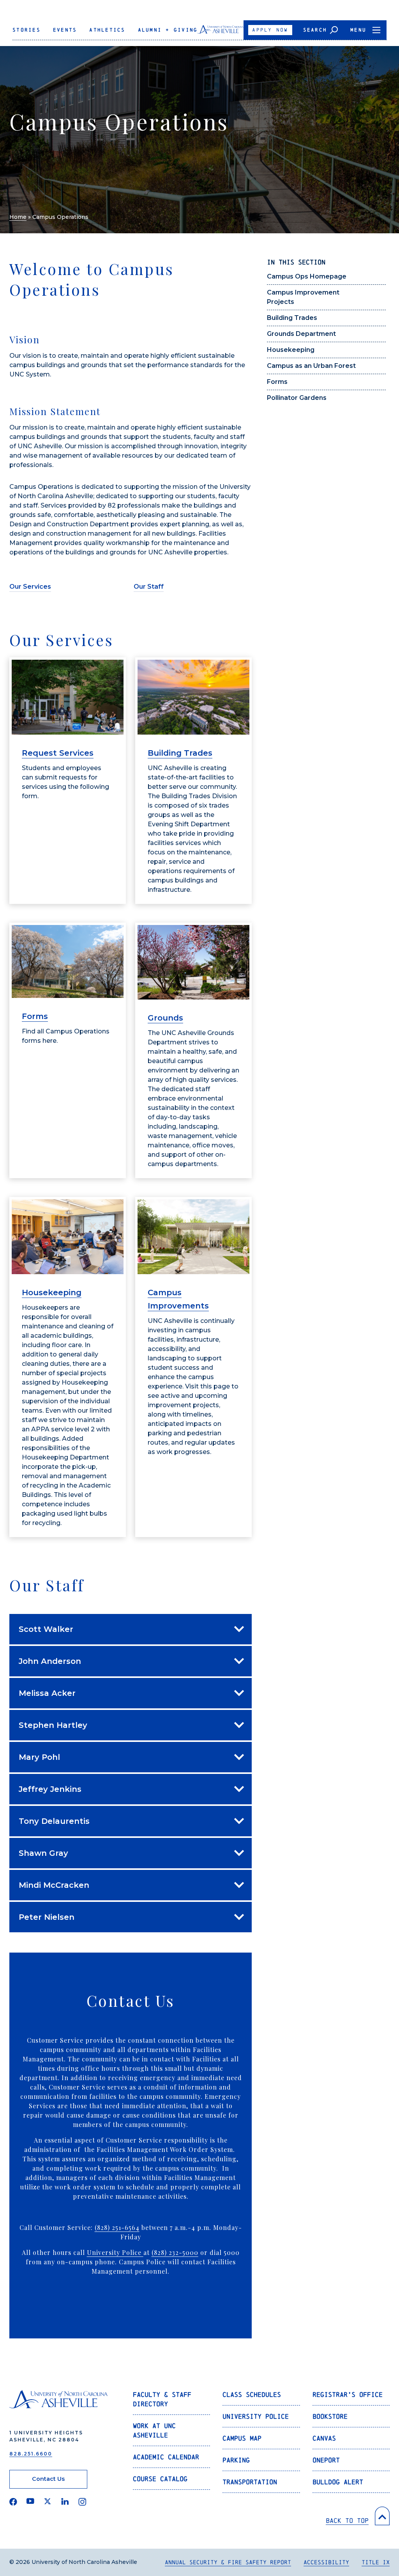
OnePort (326, 2460)
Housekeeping (291, 350)
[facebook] (13, 2502)
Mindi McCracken (54, 1885)
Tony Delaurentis (54, 1821)
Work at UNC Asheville (154, 2430)
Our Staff (149, 587)
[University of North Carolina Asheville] (221, 32)
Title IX (376, 2562)
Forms (277, 382)
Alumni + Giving (168, 30)
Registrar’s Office (348, 2394)
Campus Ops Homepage (307, 276)
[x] (48, 2502)
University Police (115, 2252)
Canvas (324, 2438)
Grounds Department (301, 334)
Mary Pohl (39, 1757)
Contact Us (48, 2479)
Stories (26, 30)
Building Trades (292, 318)
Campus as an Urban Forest (311, 366)
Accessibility (326, 2562)
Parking (236, 2460)
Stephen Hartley (53, 1725)
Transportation (250, 2482)
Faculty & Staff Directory (162, 2399)
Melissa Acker (47, 1693)
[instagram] (82, 2502)
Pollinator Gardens (297, 398)
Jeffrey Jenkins (50, 1789)
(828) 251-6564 (117, 2227)
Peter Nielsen (47, 1917)
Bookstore (330, 2416)
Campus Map (242, 2438)
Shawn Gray (43, 1853)
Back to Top (347, 2520)
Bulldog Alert (338, 2482)
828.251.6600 (31, 2454)
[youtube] (30, 2502)
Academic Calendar (166, 2457)
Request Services (58, 753)
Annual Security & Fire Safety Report (228, 2562)
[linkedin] (65, 2502)
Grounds (165, 1018)
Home (18, 217)
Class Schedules (252, 2394)
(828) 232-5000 (175, 2252)
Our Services (30, 587)
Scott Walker (46, 1629)
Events (65, 30)
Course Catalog (160, 2479)
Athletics (107, 30)
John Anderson (50, 1661)
